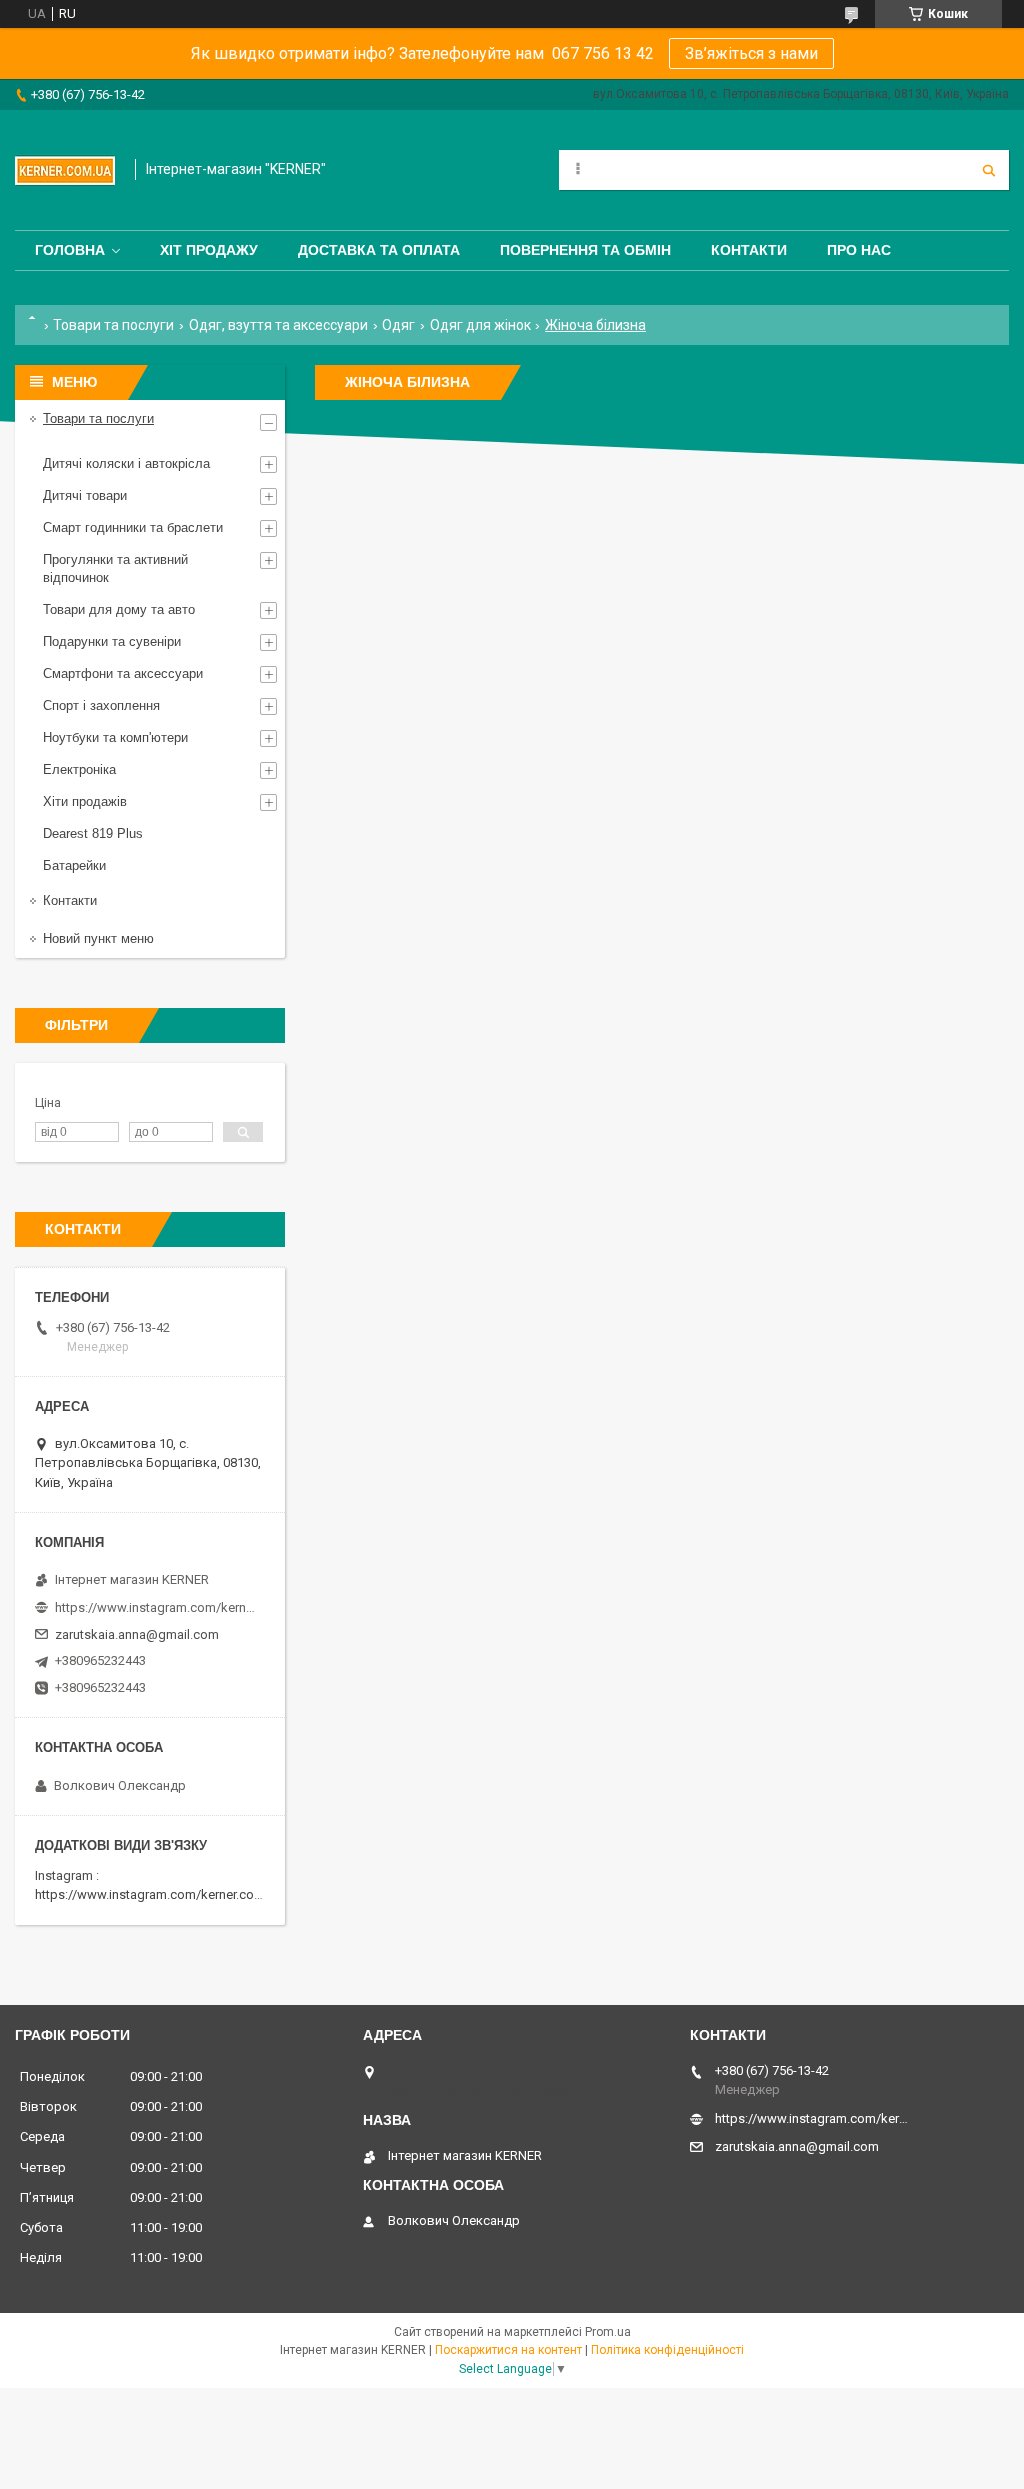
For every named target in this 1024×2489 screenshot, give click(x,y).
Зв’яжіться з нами (751, 53)
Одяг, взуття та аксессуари (278, 325)
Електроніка (79, 769)
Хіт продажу (209, 250)
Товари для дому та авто (119, 609)
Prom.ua (608, 2332)
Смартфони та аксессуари (123, 673)
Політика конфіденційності (667, 2350)
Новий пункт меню (98, 938)
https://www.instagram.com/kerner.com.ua (158, 1894)
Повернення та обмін (585, 250)
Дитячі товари (85, 495)
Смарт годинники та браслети (133, 527)
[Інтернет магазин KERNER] (65, 170)
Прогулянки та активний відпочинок (115, 568)
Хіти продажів (85, 801)
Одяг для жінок (480, 325)
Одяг (398, 325)
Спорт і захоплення (101, 705)
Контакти (749, 250)
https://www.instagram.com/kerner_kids (155, 1607)
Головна (70, 250)
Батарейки (74, 865)
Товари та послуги (113, 325)
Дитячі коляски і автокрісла (126, 463)
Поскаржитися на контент (508, 2350)
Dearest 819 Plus (93, 833)
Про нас (859, 250)
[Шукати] (989, 170)
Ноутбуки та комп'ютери (115, 737)
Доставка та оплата (379, 250)
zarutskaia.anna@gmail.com (137, 1634)
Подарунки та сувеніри (112, 641)
